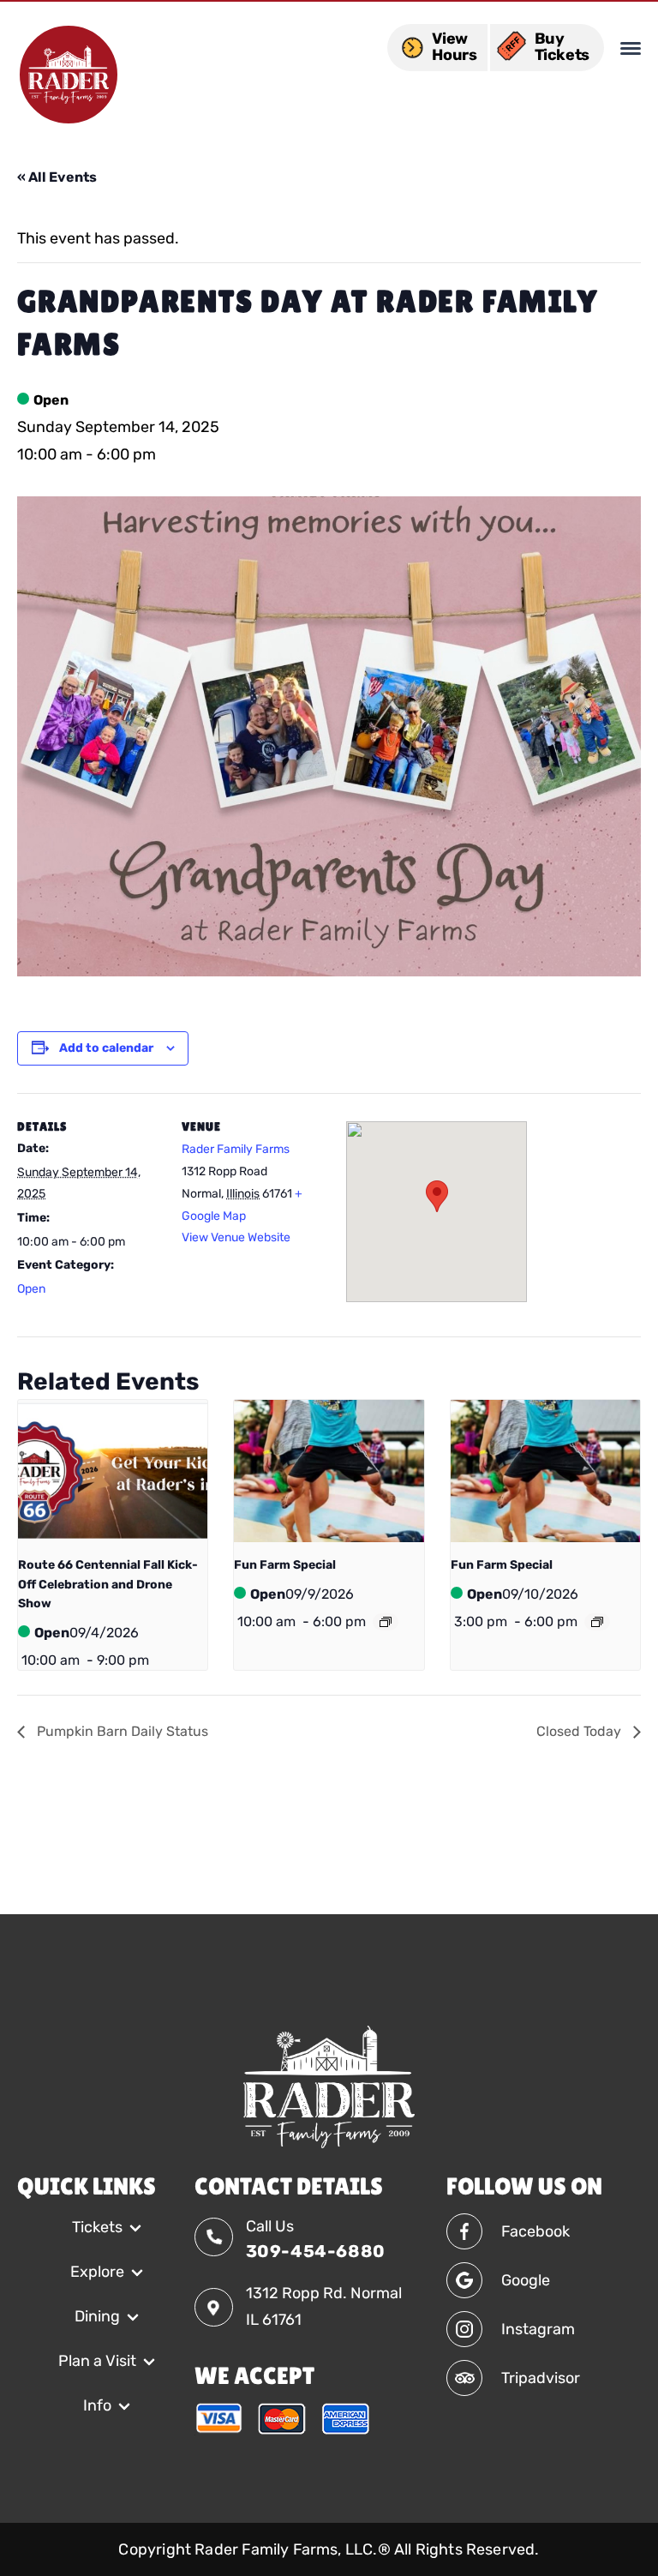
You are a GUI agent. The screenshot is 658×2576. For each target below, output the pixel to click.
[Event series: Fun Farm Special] (386, 1622)
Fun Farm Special (285, 1565)
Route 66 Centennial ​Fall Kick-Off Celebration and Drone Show (108, 1584)
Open (31, 1289)
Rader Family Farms (236, 1149)
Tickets (97, 2227)
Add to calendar (106, 1048)
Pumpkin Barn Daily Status (121, 1731)
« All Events (57, 177)
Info (97, 2405)
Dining (97, 2316)
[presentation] (113, 1471)
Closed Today (580, 1731)
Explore (97, 2272)
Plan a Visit (97, 2361)
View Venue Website (236, 1237)
